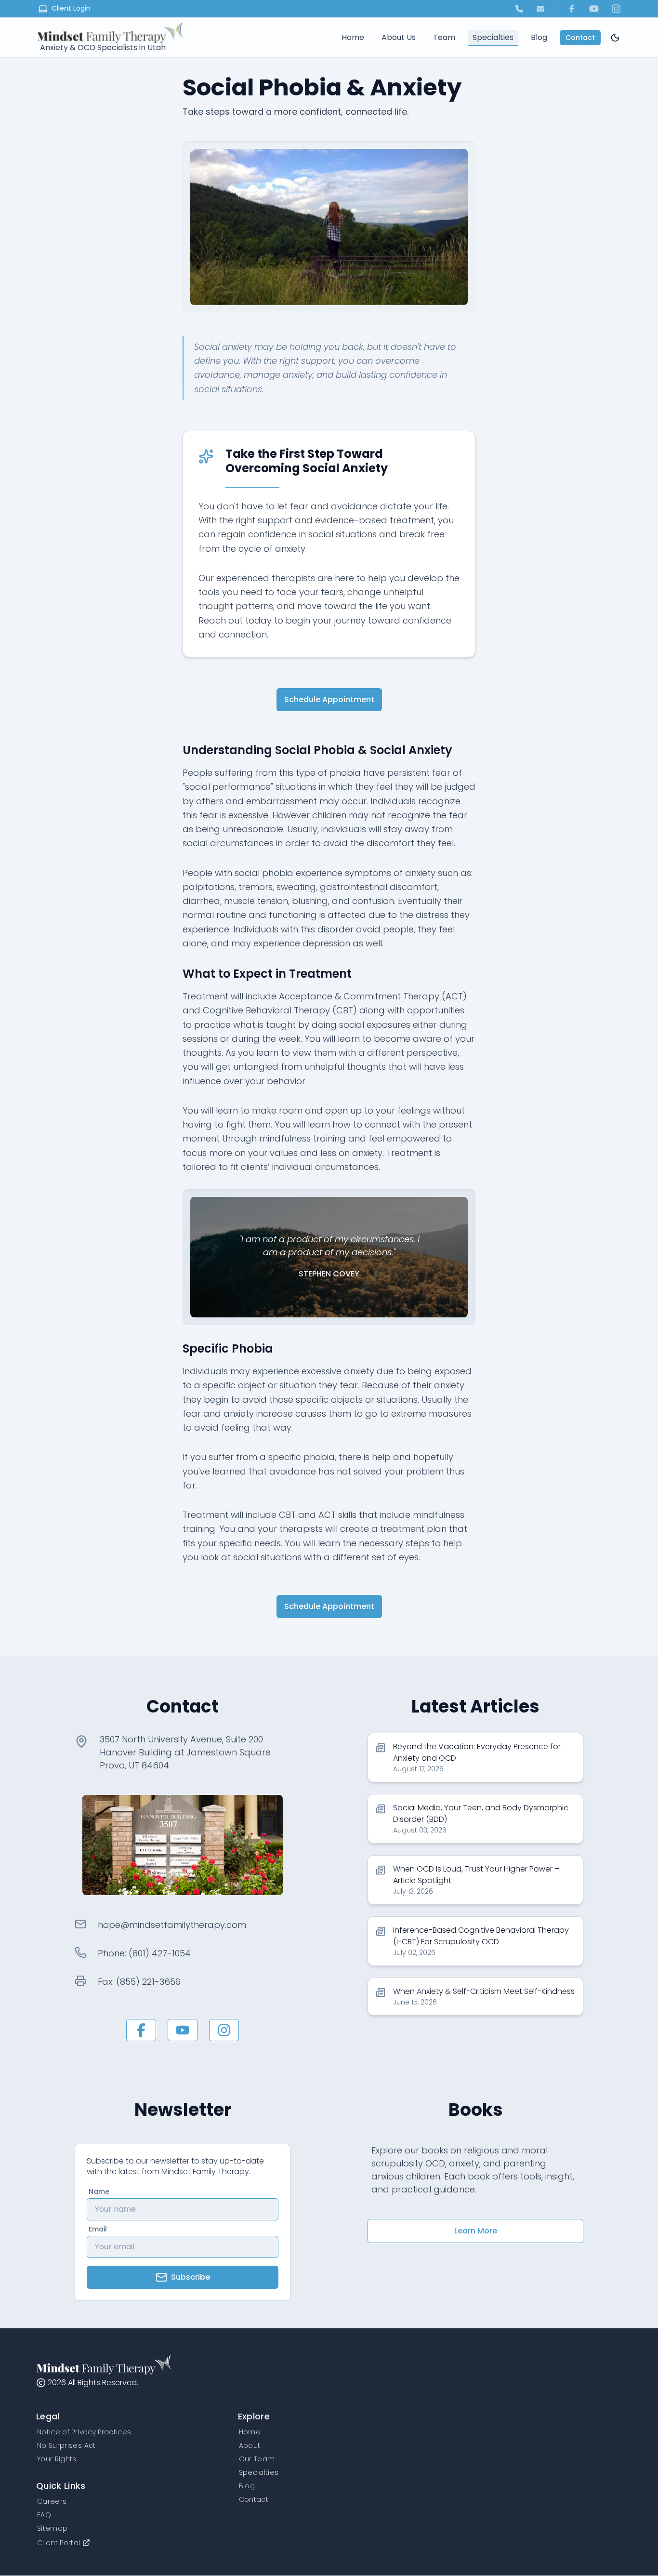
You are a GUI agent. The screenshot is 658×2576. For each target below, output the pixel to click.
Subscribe (191, 2277)
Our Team (257, 2459)
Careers (52, 2501)
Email (98, 2229)
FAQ (44, 2515)
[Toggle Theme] (615, 38)
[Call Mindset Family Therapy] (519, 9)
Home (353, 37)
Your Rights (57, 2459)
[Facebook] (572, 9)
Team (444, 37)
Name (99, 2191)
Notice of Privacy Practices (84, 2432)
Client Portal (59, 2543)
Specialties (493, 37)
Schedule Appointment (329, 699)
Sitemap (52, 2528)
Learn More (476, 2231)
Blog (539, 37)
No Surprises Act (66, 2445)
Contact (580, 38)
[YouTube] (594, 9)
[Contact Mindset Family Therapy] (540, 9)
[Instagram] (616, 9)
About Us (399, 37)
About (250, 2445)
